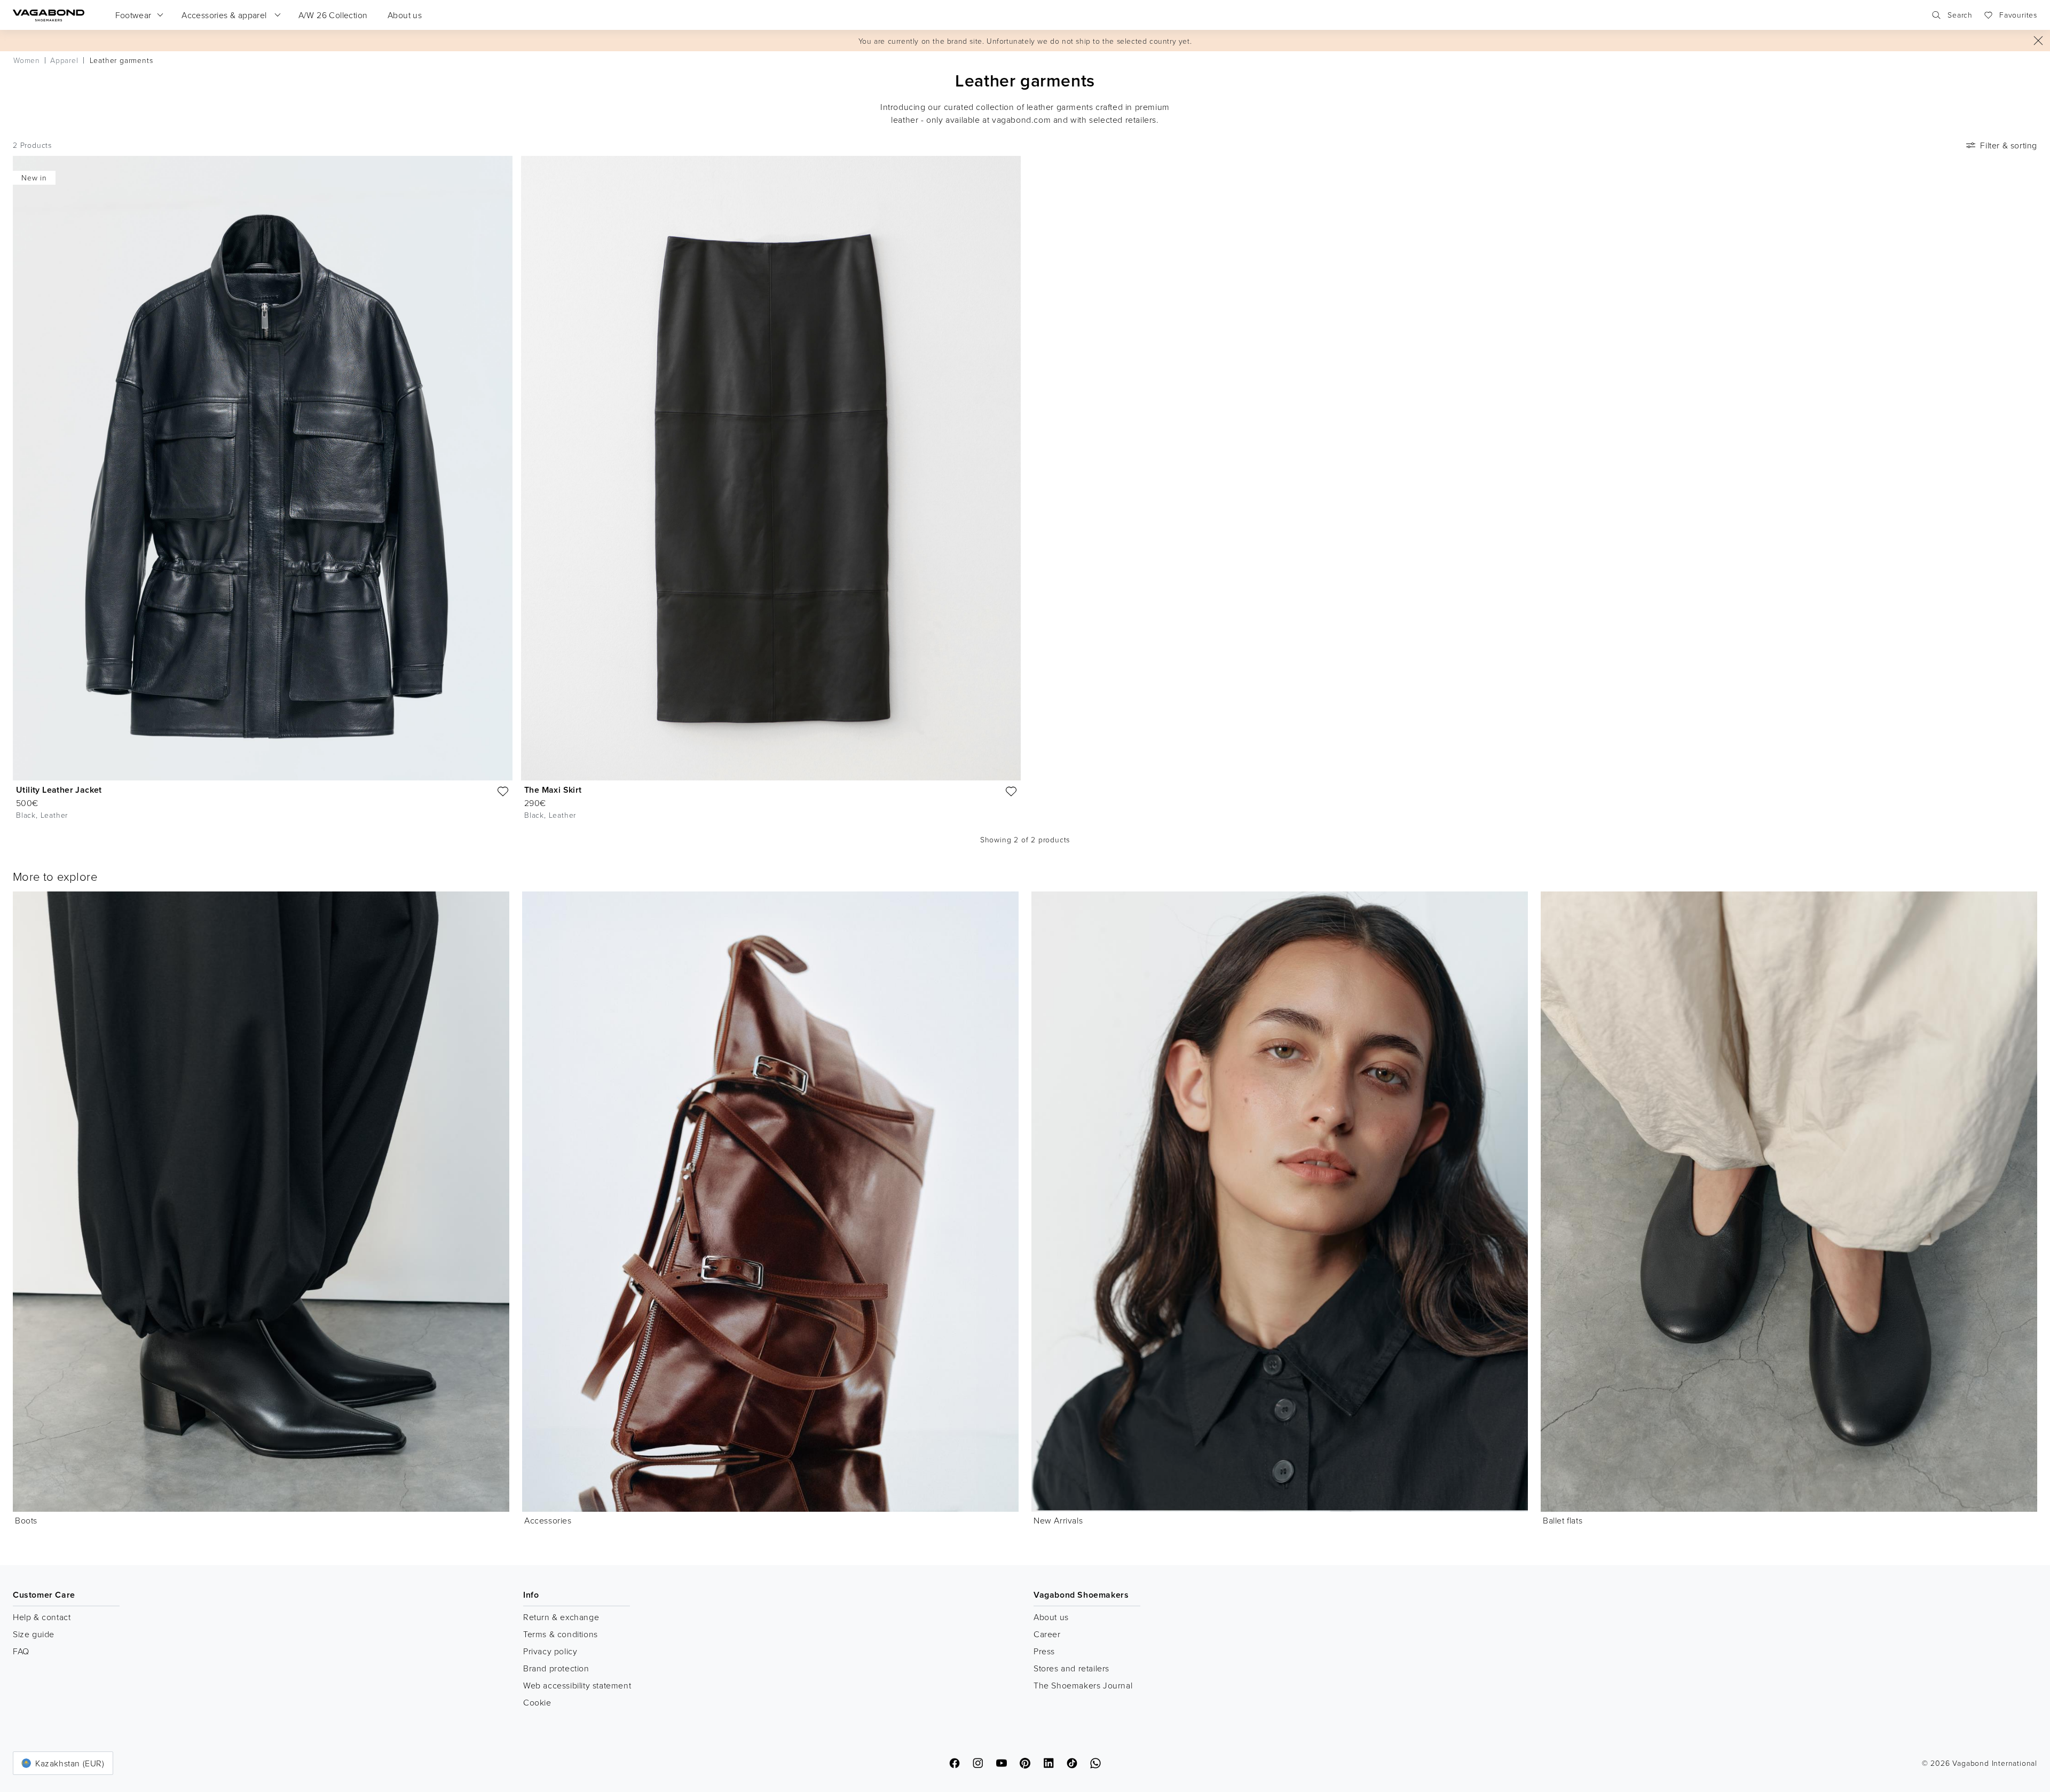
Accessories (548, 1520)
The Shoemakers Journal (1083, 1685)
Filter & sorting (2009, 145)
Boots (26, 1520)
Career (1047, 1634)
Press (1044, 1651)
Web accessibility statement (577, 1685)
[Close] (2038, 41)
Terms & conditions (561, 1634)
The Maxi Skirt (553, 790)
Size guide (34, 1634)
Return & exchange (561, 1617)
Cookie (537, 1702)
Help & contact (42, 1617)
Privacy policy (550, 1651)
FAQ (21, 1651)
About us (1051, 1617)
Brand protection (556, 1668)
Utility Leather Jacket (59, 790)
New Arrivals (1058, 1520)
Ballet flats (1563, 1520)
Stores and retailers (1071, 1668)
